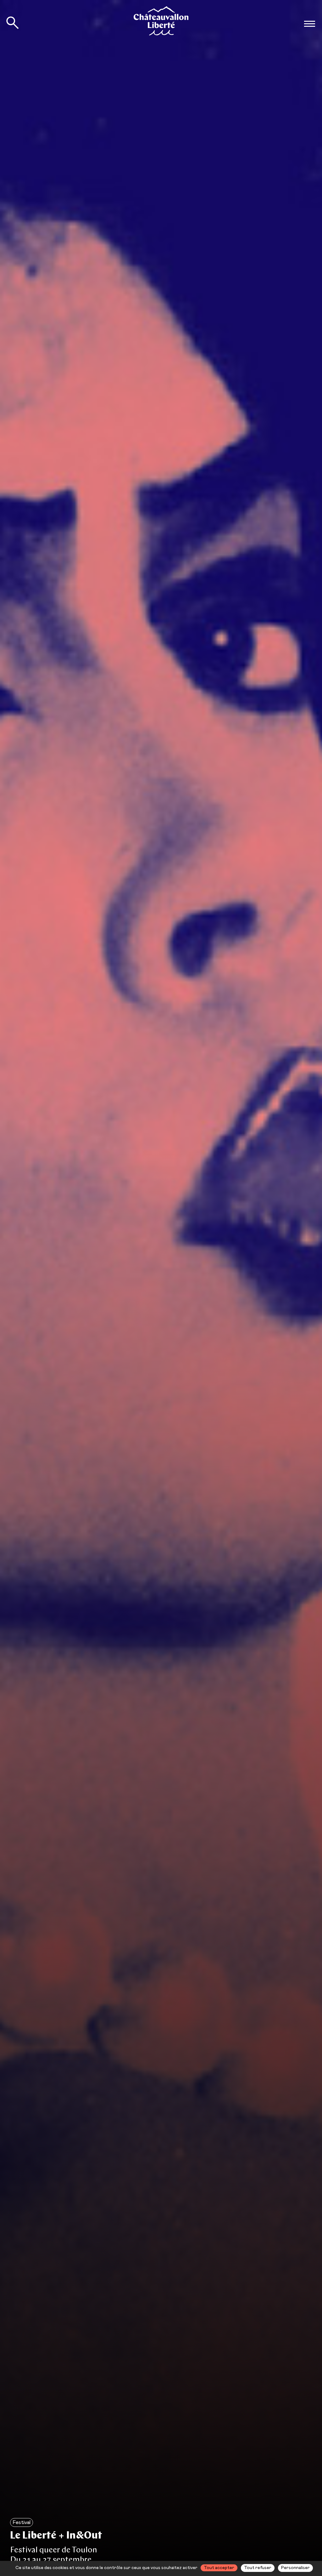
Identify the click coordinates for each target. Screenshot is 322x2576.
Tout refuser (258, 2568)
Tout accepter (219, 2568)
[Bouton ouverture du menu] (309, 24)
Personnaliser (295, 2568)
